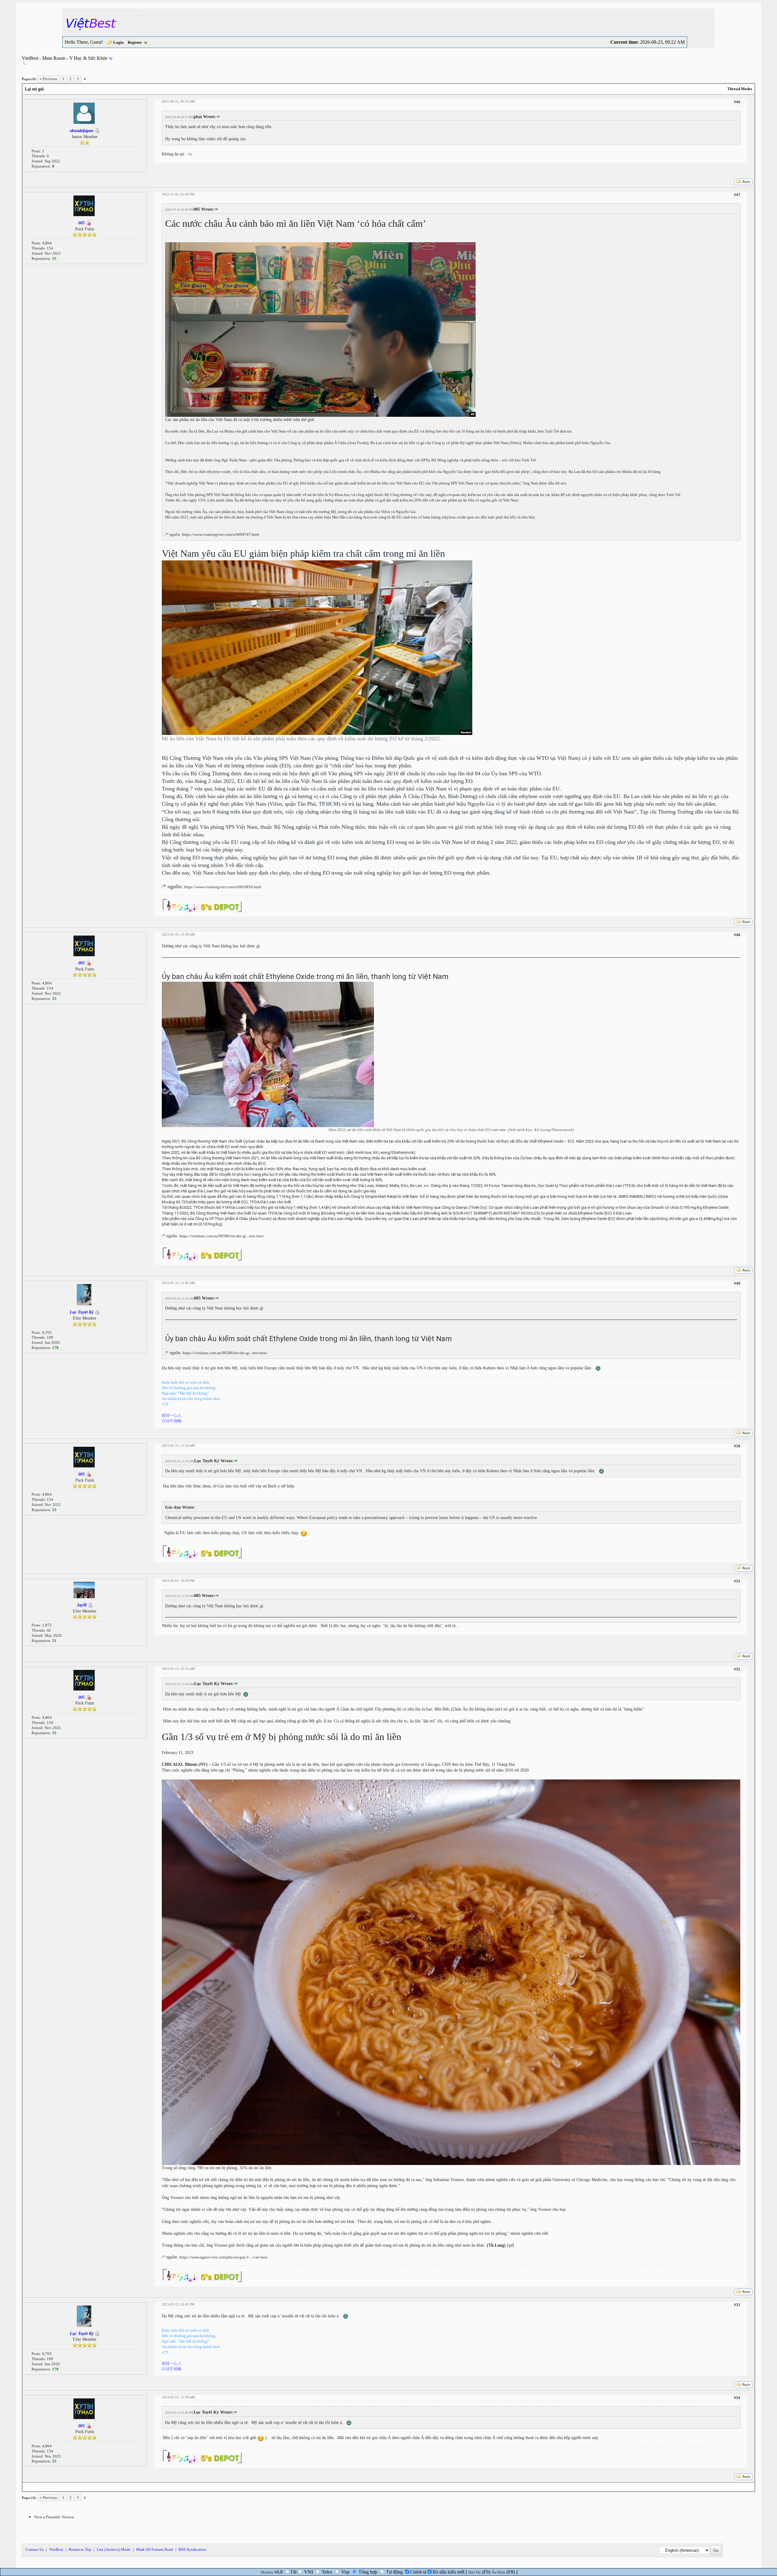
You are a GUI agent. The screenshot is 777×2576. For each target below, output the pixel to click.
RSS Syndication (192, 2549)
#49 (737, 1283)
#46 (737, 102)
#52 (737, 1669)
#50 (737, 1446)
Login (118, 42)
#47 (737, 195)
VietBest (30, 58)
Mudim (267, 2572)
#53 (737, 2305)
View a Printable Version (54, 2517)
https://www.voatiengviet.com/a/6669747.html (221, 534)
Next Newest (60, 2487)
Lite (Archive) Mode (114, 2549)
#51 (737, 1581)
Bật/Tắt (475, 2572)
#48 (737, 935)
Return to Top (80, 2549)
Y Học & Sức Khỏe (88, 58)
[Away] (88, 223)
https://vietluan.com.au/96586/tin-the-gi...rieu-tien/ (222, 1236)
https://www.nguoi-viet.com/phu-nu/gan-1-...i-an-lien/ (224, 2257)
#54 (737, 2398)
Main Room (54, 58)
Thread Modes (740, 89)
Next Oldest (37, 2487)
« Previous (48, 79)
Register (135, 42)
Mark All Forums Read (154, 2549)
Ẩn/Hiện (498, 2572)
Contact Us (35, 2549)
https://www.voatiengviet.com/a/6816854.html (223, 887)
